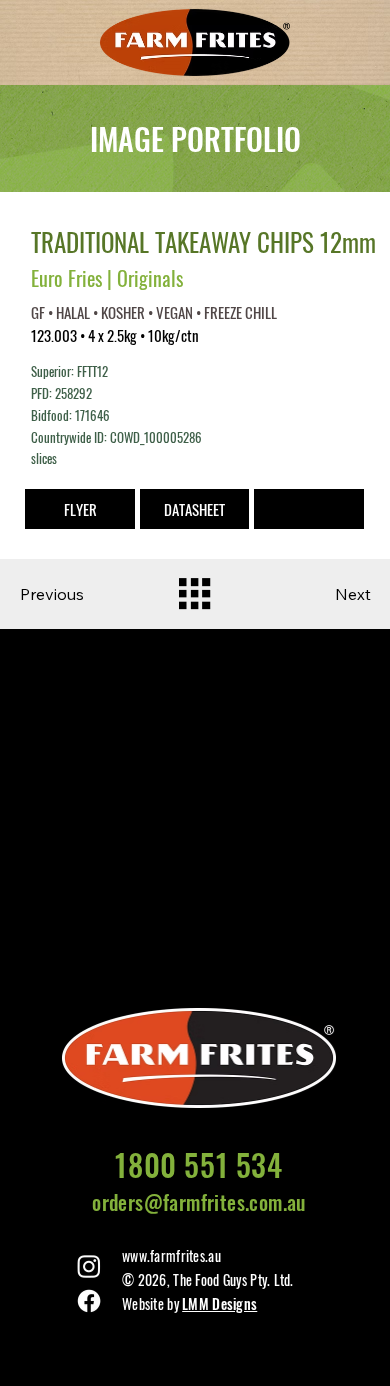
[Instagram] (89, 1266)
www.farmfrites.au (171, 1255)
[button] (308, 509)
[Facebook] (89, 1301)
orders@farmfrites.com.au (199, 1202)
